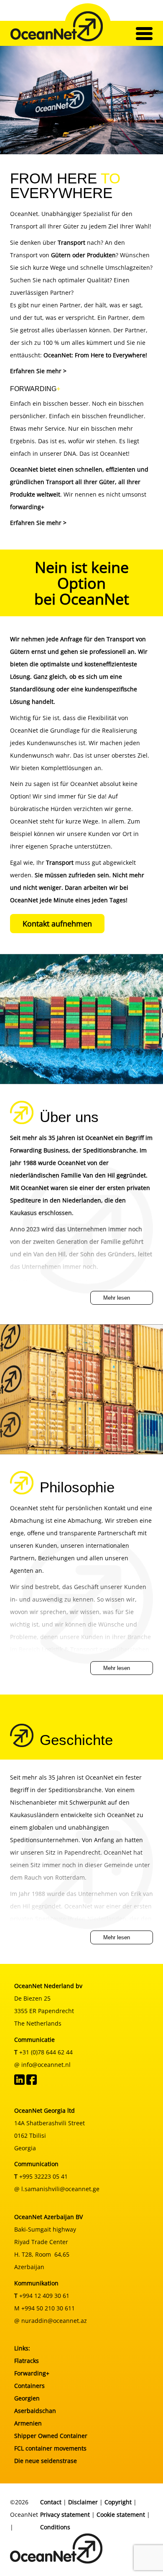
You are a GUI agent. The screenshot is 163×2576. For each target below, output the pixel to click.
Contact (51, 2502)
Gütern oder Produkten (83, 255)
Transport (60, 862)
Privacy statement (65, 2514)
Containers (29, 2386)
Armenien (28, 2423)
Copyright (118, 2502)
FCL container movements (50, 2448)
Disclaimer (83, 2502)
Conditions (55, 2527)
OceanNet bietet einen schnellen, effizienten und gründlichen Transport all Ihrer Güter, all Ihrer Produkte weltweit (79, 482)
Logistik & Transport (69, 1649)
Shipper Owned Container (51, 2436)
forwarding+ (27, 507)
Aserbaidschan (35, 2411)
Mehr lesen (117, 1298)
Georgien (27, 2398)
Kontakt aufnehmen (57, 924)
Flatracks (27, 2361)
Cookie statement (121, 2514)
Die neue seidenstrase (46, 2461)
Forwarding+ (32, 2373)
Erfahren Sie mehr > (38, 371)
